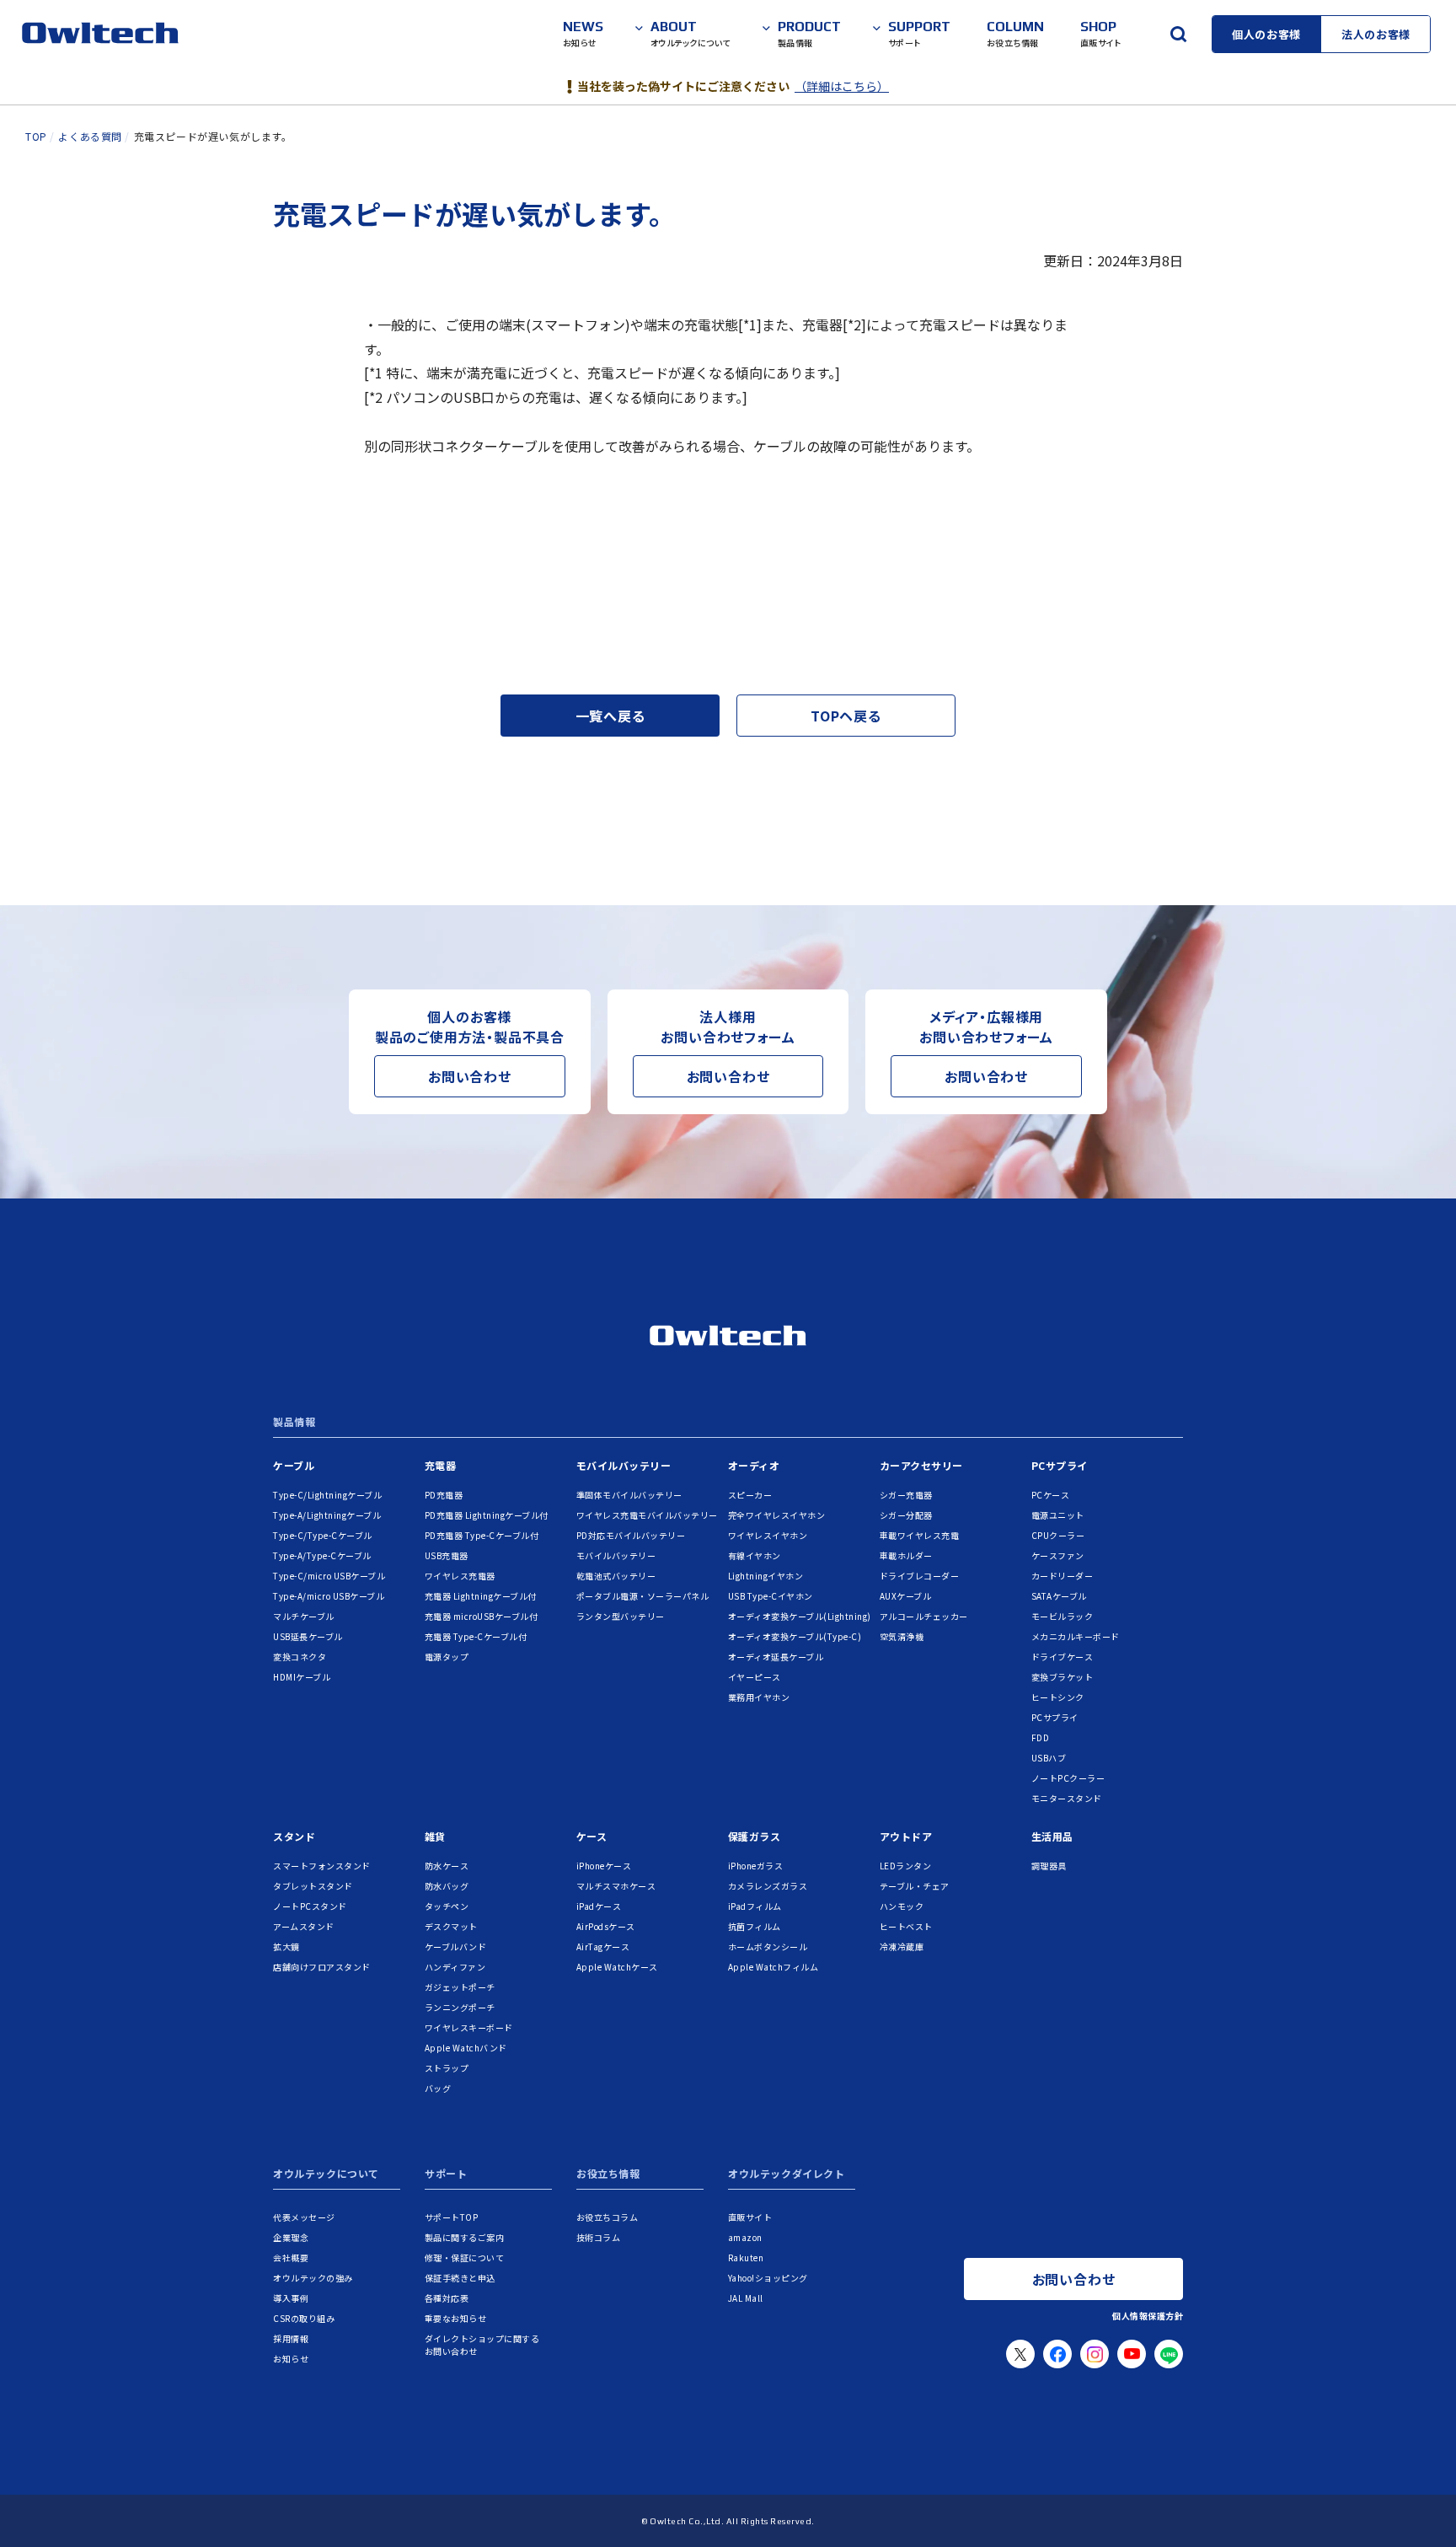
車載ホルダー (906, 1555)
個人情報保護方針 (1148, 2316)
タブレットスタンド (313, 1886)
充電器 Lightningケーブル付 (481, 1596)
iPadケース (599, 1906)
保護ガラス (755, 1836)
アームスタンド (304, 1926)
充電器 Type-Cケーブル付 (476, 1636)
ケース (592, 1836)
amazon (745, 2237)
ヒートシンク (1058, 1697)
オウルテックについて (326, 2174)
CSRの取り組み (304, 2318)
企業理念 (291, 2237)
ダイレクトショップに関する (482, 2345)
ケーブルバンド (456, 1946)
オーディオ (754, 1465)
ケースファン (1058, 1555)
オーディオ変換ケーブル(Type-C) (795, 1636)
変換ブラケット (1063, 1677)
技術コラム (599, 2237)
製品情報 (294, 1423)
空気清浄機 (902, 1636)
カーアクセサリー (921, 1465)
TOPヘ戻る (846, 716)
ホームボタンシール (768, 1946)
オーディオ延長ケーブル (776, 1657)
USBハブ (1049, 1758)
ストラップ (447, 2068)
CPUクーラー (1058, 1535)
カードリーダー (1063, 1576)
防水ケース (447, 1866)
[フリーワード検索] (1178, 34)
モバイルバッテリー (624, 1465)
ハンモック (902, 1906)
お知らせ (291, 2359)
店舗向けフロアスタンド (322, 1967)
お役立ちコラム (608, 2217)
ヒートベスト (906, 1926)
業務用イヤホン (759, 1697)
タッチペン (447, 1906)
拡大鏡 (286, 1946)
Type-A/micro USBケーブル (329, 1596)
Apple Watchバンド (466, 2048)
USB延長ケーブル (308, 1636)
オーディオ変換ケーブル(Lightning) (800, 1616)
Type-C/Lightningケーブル (327, 1495)
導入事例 (291, 2298)
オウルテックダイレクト (787, 2174)
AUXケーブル (906, 1596)
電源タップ (447, 1657)
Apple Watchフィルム (773, 1967)
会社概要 (291, 2257)
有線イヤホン (755, 1555)
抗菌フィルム (755, 1926)
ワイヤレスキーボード (469, 2027)
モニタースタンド (1067, 1798)
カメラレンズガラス (768, 1886)
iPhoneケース (604, 1866)
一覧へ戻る (610, 716)
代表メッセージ (304, 2217)
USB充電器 (447, 1555)
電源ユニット (1058, 1515)
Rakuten (746, 2257)
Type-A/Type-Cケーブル (322, 1555)
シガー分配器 (906, 1515)
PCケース (1051, 1495)
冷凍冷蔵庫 (902, 1946)
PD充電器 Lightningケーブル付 (487, 1515)
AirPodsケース (606, 1926)
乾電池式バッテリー (616, 1576)
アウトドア (906, 1836)
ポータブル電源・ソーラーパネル (643, 1596)
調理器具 (1049, 1866)
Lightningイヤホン (766, 1576)
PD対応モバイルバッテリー (631, 1535)
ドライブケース (1063, 1657)
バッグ (438, 2088)
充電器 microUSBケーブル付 (482, 1616)
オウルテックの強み (313, 2278)
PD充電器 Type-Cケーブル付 (482, 1535)
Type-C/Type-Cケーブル (323, 1535)
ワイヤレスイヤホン (768, 1535)
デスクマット (451, 1926)
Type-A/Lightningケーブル (327, 1515)
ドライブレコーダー (920, 1576)
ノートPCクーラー (1068, 1778)
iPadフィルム (755, 1906)
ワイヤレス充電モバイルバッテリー (647, 1515)
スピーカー (750, 1495)
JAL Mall (746, 2298)
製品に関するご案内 (465, 2237)
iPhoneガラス (756, 1866)
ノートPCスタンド (310, 1906)
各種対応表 (447, 2298)
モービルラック (1063, 1616)
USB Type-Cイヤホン (771, 1596)
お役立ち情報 (608, 2174)
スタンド (294, 1836)
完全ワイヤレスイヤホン (777, 1515)
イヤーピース (755, 1677)
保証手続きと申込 (460, 2278)
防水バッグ (447, 1886)
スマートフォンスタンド (322, 1866)
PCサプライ (1060, 1465)
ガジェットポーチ (460, 1987)
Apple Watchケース (617, 1967)
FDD (1041, 1737)
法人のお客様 (1376, 34)
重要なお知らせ (456, 2318)
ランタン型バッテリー (621, 1616)
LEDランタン (906, 1866)
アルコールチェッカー (924, 1616)
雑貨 (435, 1836)
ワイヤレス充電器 (460, 1576)
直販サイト (750, 2217)
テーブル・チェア (915, 1886)
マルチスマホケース (616, 1886)
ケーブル (294, 1465)
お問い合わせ (470, 1076)
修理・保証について (465, 2257)
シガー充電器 (906, 1495)
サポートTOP (452, 2217)
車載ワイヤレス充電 (920, 1535)
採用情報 (291, 2338)
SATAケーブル (1059, 1596)
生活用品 (1052, 1836)
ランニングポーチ (460, 2007)
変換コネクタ (300, 1657)
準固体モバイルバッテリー (629, 1495)
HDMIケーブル (302, 1677)
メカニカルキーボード (1076, 1636)
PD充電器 (444, 1495)
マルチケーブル (304, 1616)
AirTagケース (603, 1946)
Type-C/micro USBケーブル (329, 1576)
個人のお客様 (1266, 34)
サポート (446, 2174)
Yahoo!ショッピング (768, 2278)
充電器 (441, 1465)
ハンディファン (455, 1967)
